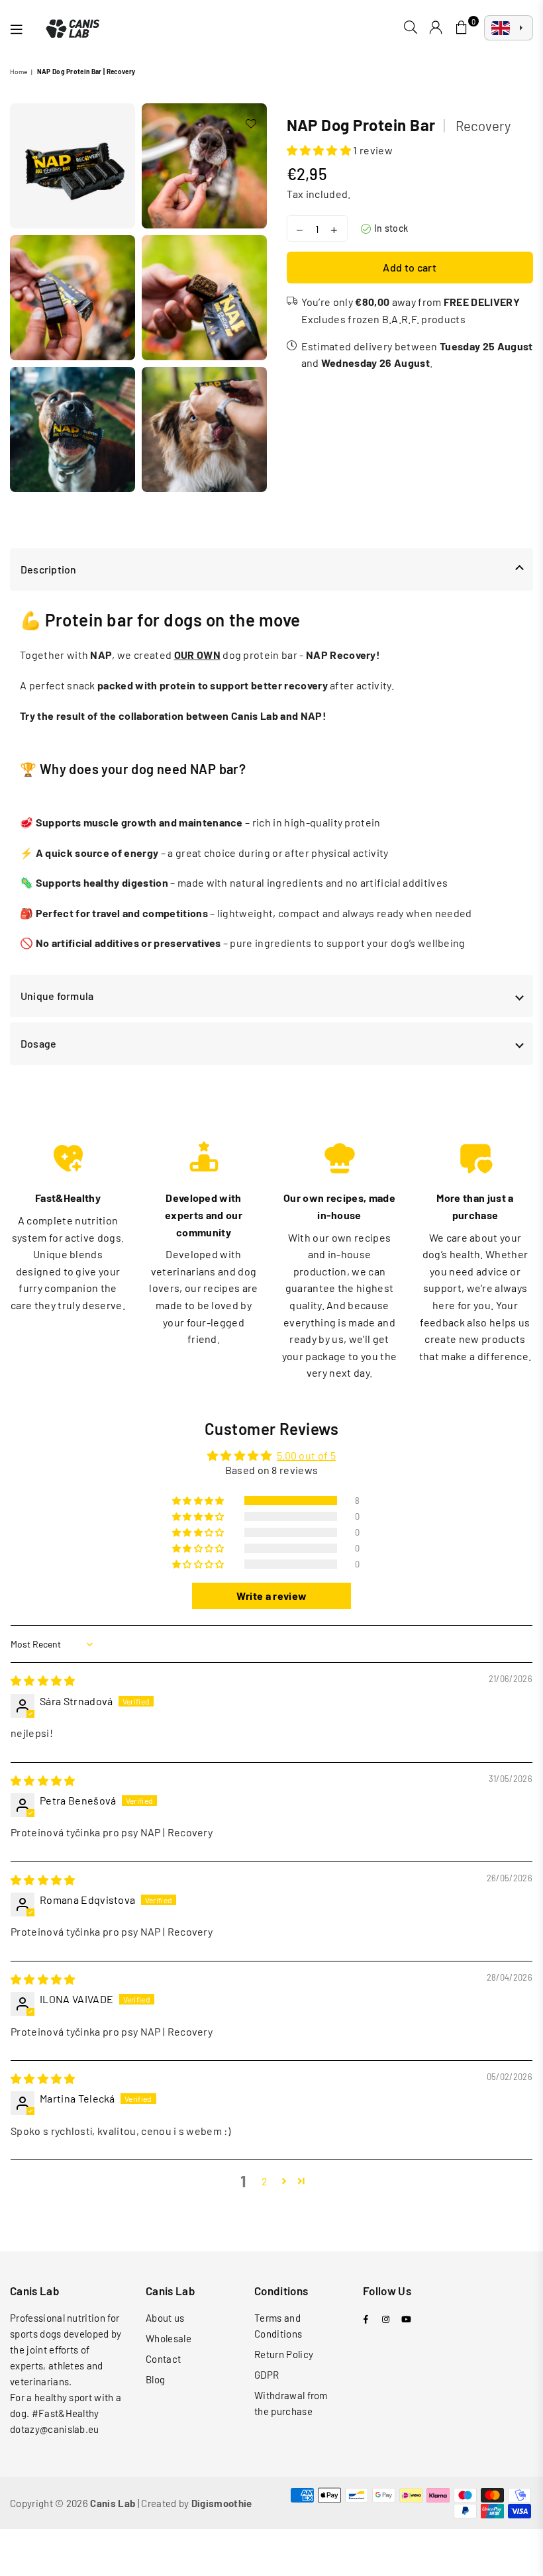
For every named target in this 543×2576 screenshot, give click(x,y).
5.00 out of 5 (306, 1455)
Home (19, 72)
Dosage (38, 1043)
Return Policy (284, 2354)
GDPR (267, 2375)
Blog (155, 2379)
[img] (43, 1680)
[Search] (411, 28)
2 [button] (265, 2181)
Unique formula (57, 996)
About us (165, 2318)
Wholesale (169, 2338)
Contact (163, 2359)
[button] (319, 150)
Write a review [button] (271, 1596)
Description (49, 569)
